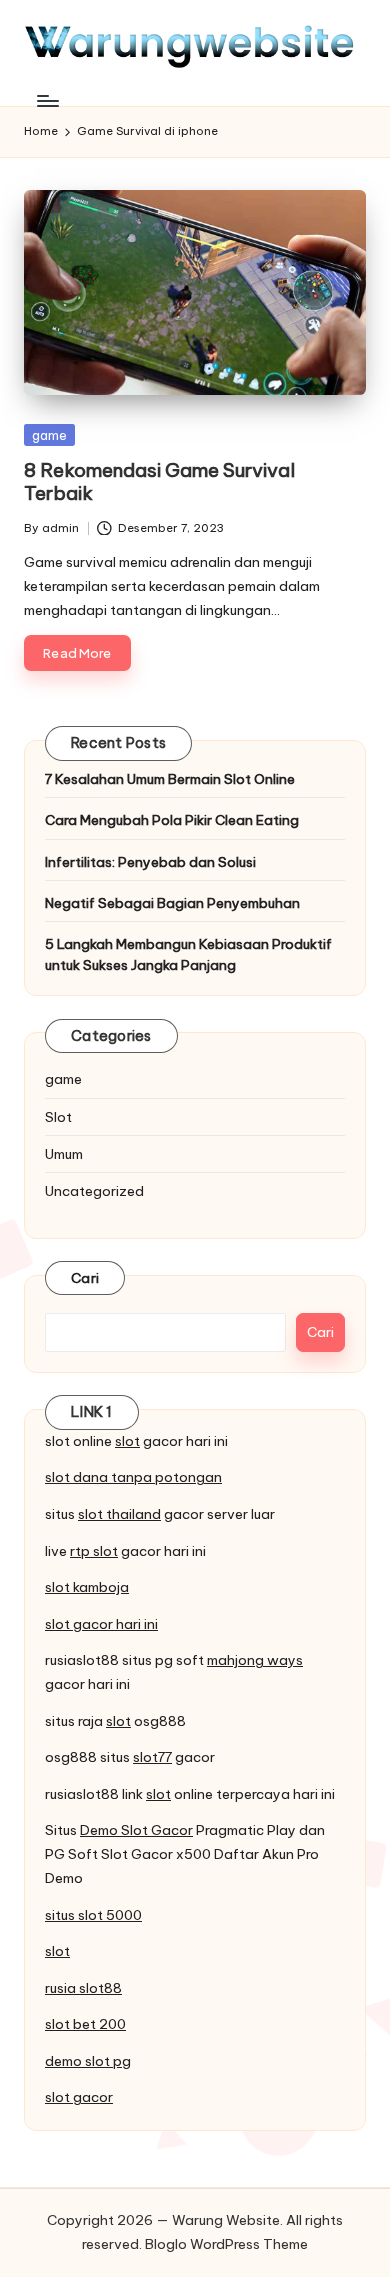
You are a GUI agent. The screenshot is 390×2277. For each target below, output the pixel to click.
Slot (58, 1117)
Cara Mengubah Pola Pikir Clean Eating (172, 820)
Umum (64, 1154)
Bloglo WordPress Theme (226, 2244)
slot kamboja (87, 1587)
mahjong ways (255, 1660)
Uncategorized (94, 1191)
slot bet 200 (85, 2024)
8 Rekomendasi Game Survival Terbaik (159, 481)
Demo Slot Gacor (136, 1830)
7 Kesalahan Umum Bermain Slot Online (170, 779)
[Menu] (47, 100)
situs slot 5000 (93, 1915)
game (49, 435)
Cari (85, 1278)
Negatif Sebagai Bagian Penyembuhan (172, 903)
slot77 (152, 1757)
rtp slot (94, 1551)
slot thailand (119, 1514)
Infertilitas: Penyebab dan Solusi (150, 862)
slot (127, 1441)
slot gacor (79, 2097)
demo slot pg (88, 2061)
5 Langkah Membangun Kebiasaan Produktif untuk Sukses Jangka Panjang (188, 954)
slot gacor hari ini (101, 1624)
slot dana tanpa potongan (133, 1477)
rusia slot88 (83, 1988)
